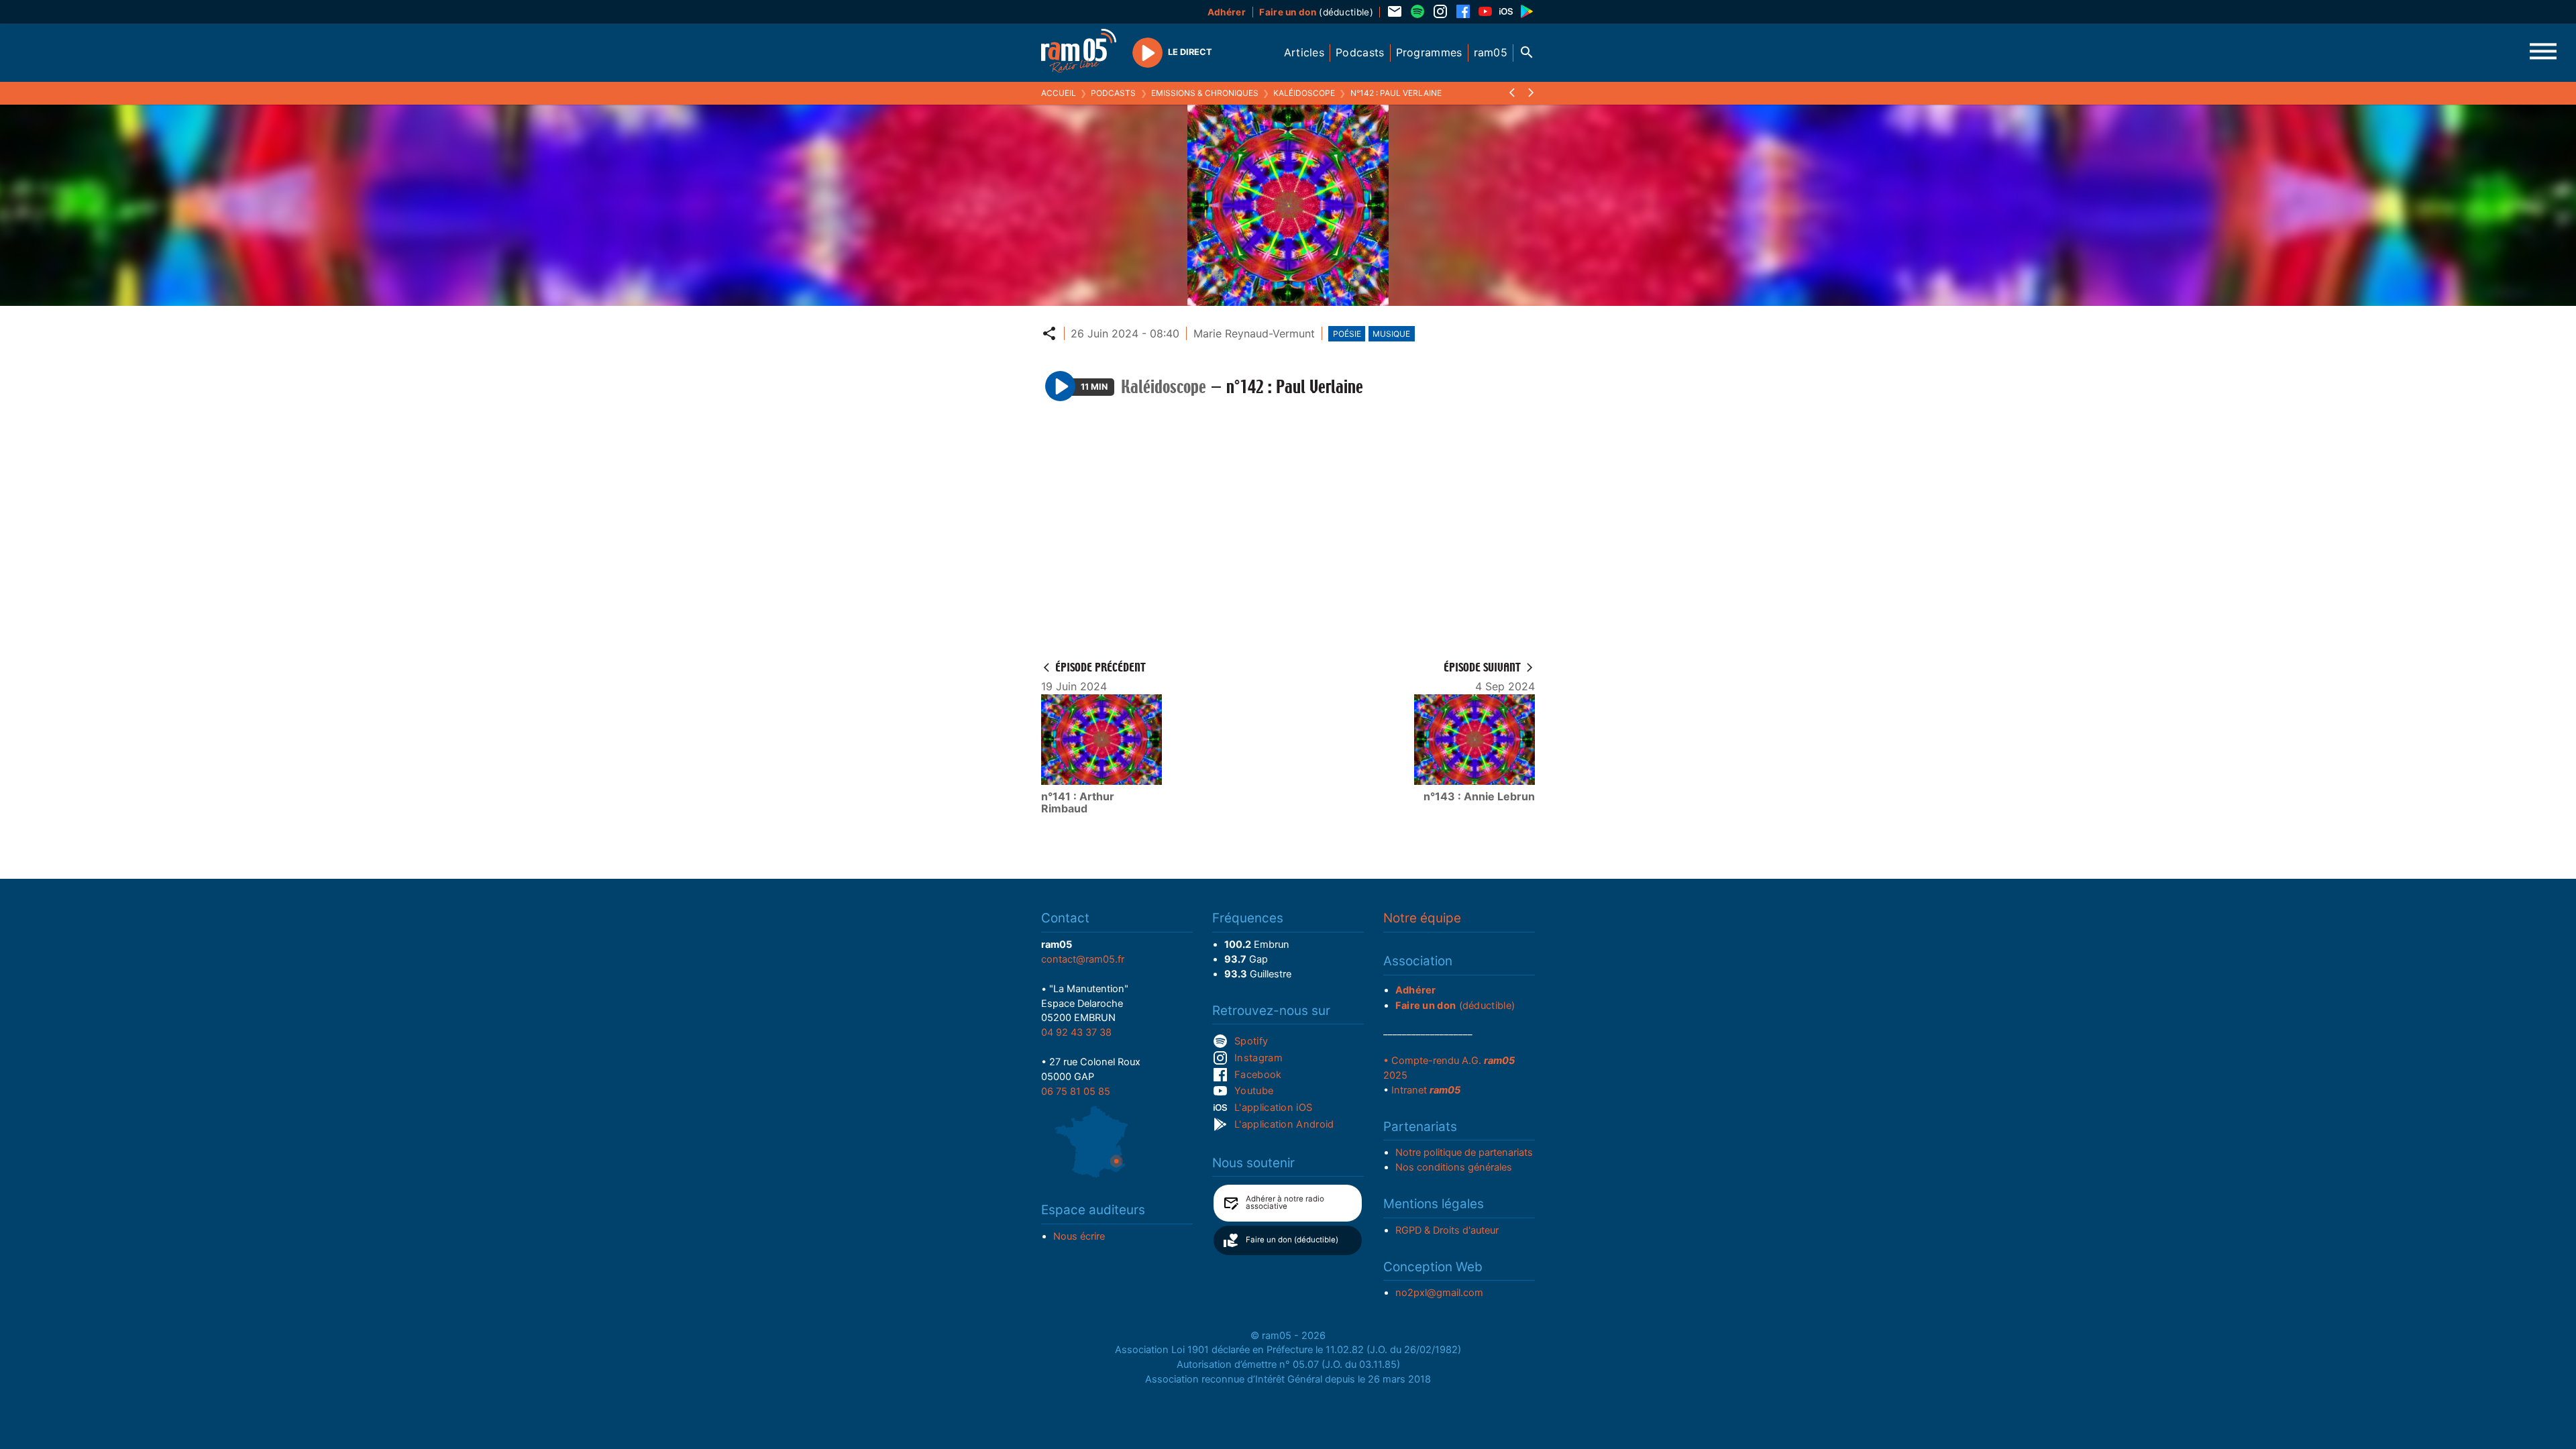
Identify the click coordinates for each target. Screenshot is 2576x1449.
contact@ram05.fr (1083, 959)
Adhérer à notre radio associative (1285, 1203)
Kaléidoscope (1304, 93)
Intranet (1426, 1090)
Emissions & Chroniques (1205, 93)
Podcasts (1113, 93)
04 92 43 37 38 (1076, 1032)
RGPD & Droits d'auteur (1447, 1230)
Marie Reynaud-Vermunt (1254, 333)
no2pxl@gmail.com (1439, 1293)
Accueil (1059, 93)
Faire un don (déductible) (1292, 1240)
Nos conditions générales (1454, 1167)
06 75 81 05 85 (1076, 1091)
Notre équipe (1422, 918)
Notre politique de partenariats (1464, 1152)
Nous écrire (1079, 1236)
